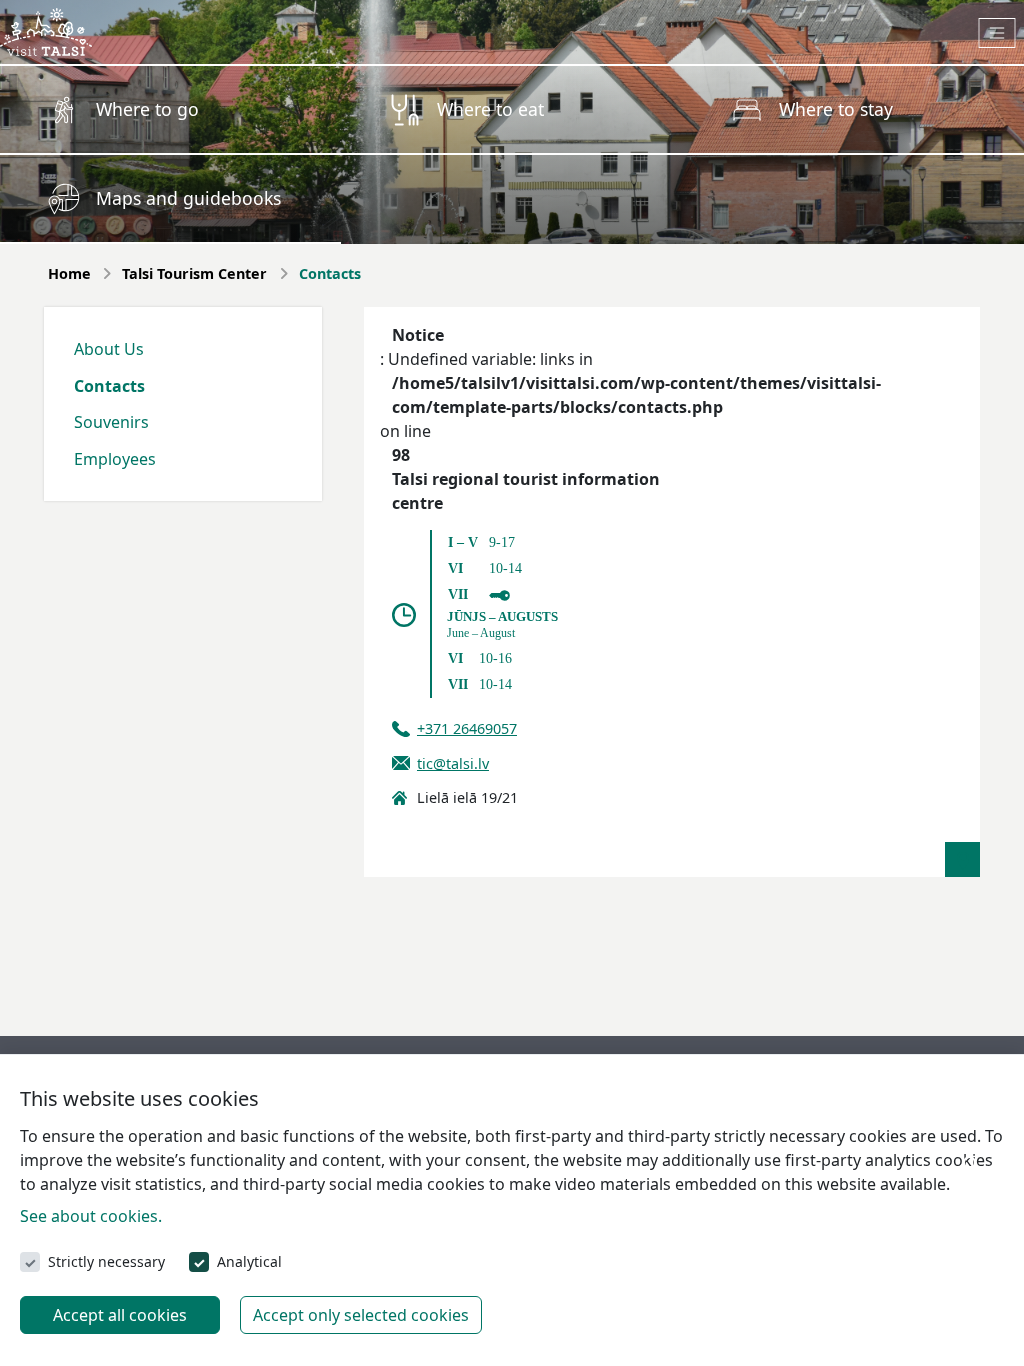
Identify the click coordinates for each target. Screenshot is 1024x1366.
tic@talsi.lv (453, 763)
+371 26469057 (467, 728)
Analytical (249, 1261)
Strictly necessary (106, 1261)
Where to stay (836, 109)
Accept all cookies (120, 1315)
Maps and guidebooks (188, 198)
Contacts (109, 386)
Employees (115, 459)
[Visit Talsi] (46, 30)
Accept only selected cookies (361, 1315)
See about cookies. (91, 1216)
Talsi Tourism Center (194, 273)
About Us (109, 349)
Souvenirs (111, 422)
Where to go (147, 109)
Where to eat (490, 109)
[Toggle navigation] (997, 33)
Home (69, 273)
